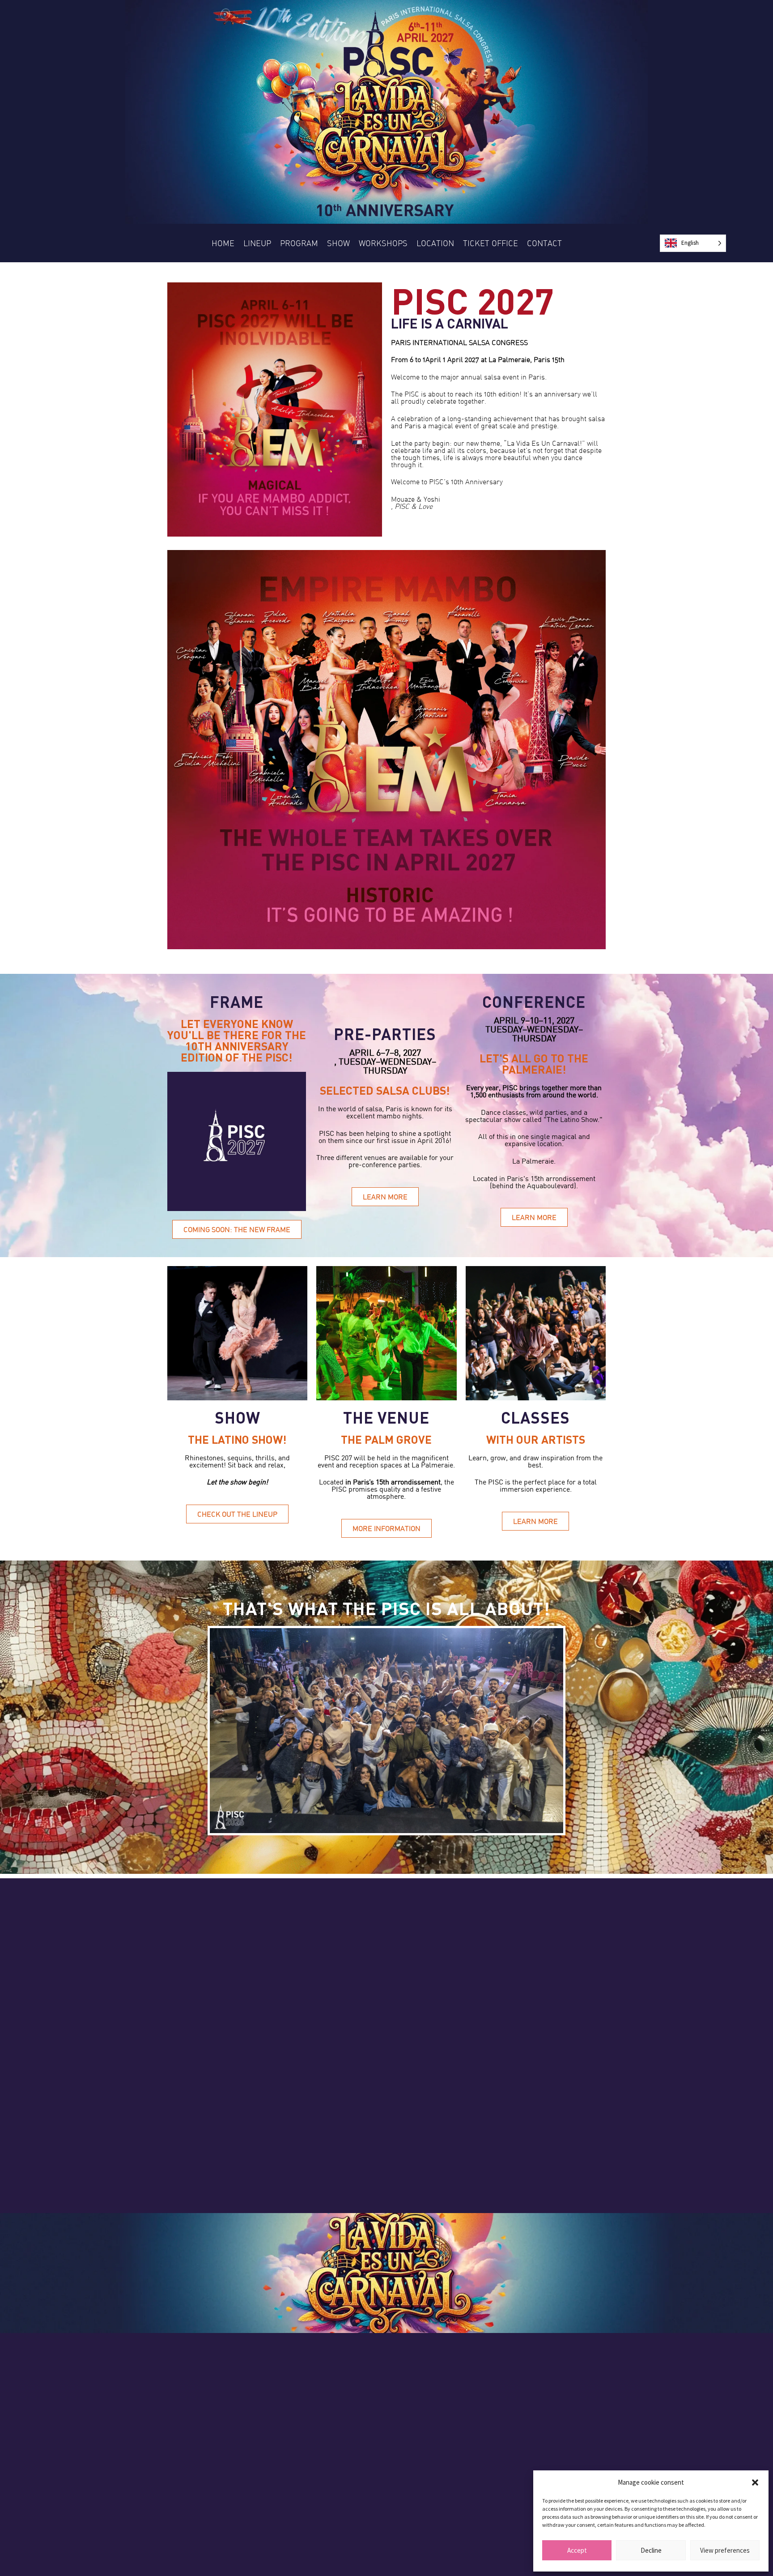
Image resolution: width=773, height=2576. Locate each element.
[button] (755, 2482)
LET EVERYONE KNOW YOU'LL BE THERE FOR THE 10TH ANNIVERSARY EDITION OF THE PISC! (237, 1040)
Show (338, 243)
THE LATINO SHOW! (237, 1439)
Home (223, 243)
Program (299, 243)
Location (435, 243)
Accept (577, 2550)
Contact (544, 243)
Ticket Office (491, 243)
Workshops (383, 243)
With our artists (536, 1439)
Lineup (257, 243)
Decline (651, 2550)
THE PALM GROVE (386, 1439)
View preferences (725, 2550)
